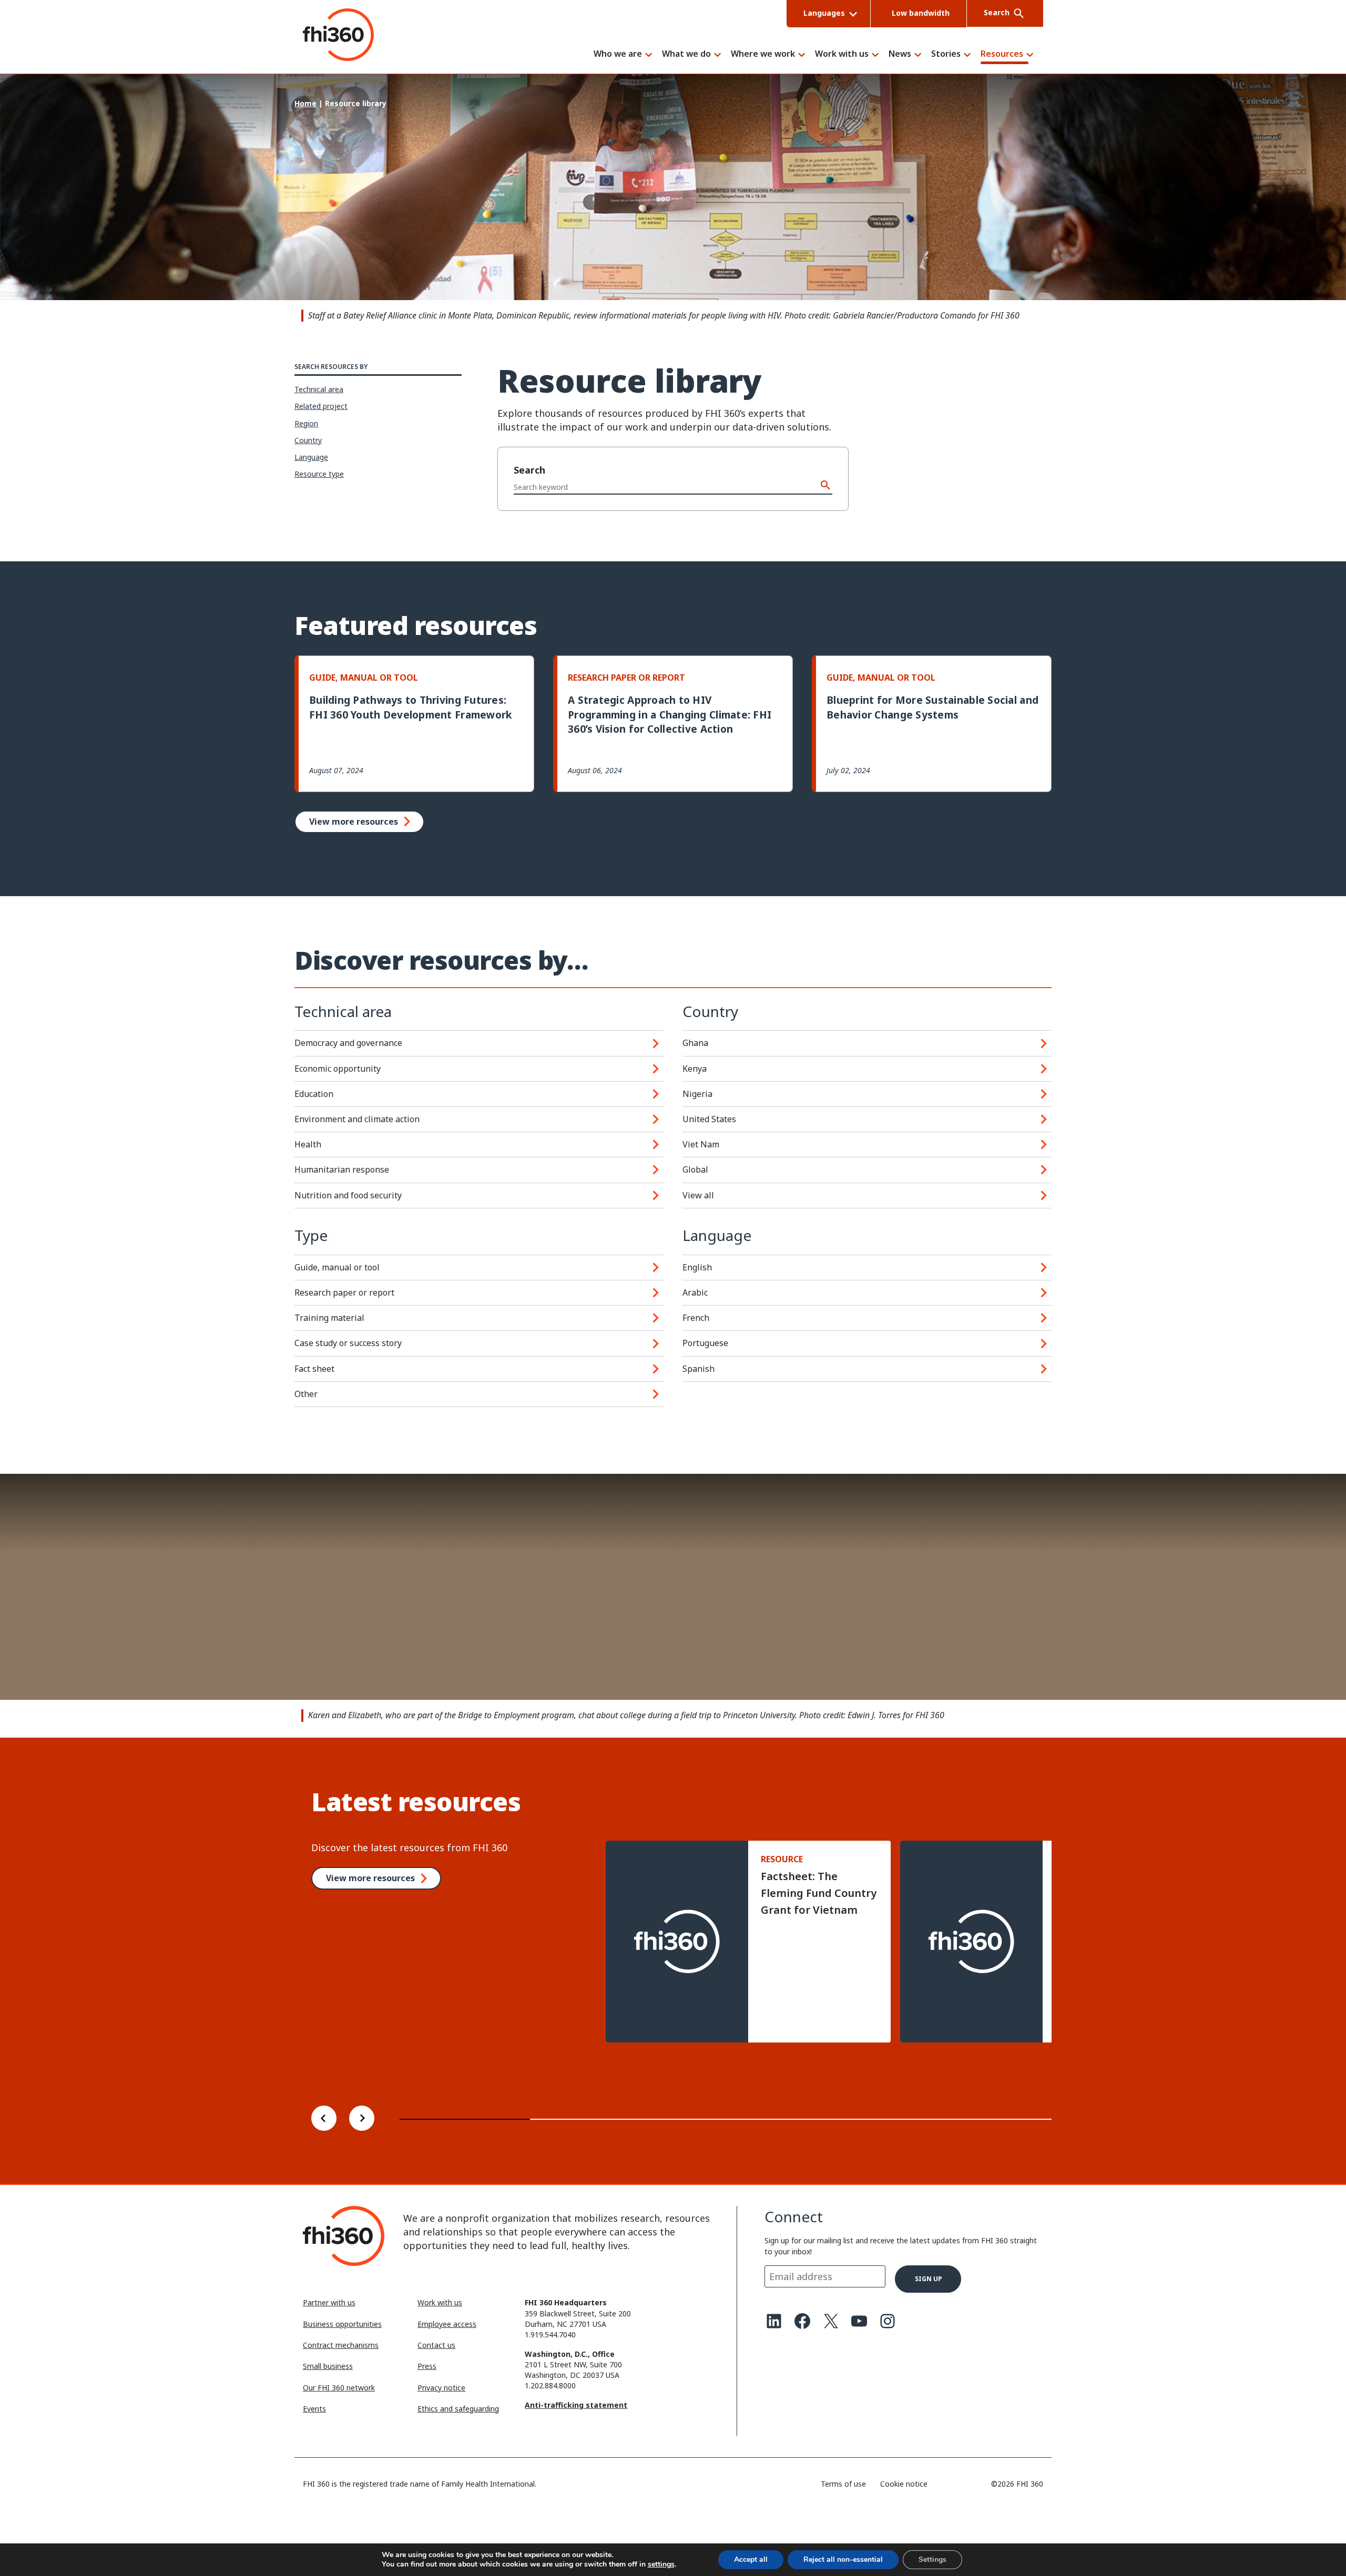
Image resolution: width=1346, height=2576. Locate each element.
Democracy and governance (348, 1043)
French (696, 1318)
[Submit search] (825, 486)
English (697, 1267)
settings (661, 2564)
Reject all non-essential (843, 2559)
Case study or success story (348, 1343)
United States (709, 1119)
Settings (932, 2559)
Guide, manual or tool (337, 1267)
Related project (321, 406)
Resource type (319, 474)
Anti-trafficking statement (576, 2405)
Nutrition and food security (348, 1195)
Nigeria (697, 1094)
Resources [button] (1002, 54)
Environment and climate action (357, 1119)
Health (308, 1144)
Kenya (695, 1069)
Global (695, 1169)
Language (311, 457)
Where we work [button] (763, 54)
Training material (329, 1318)
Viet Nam (701, 1144)
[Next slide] (362, 2120)
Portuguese (705, 1343)
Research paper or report (344, 1292)
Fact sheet (314, 1369)
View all (698, 1195)
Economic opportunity (338, 1069)
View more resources (354, 822)
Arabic (695, 1292)
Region (306, 423)
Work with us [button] (842, 54)
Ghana (695, 1043)
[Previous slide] (324, 2120)
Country (308, 440)
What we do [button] (686, 54)
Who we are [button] (618, 54)
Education (314, 1094)
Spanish (699, 1369)
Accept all (751, 2559)
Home (305, 103)
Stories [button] (946, 54)
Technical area (319, 389)
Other (306, 1394)
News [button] (900, 54)
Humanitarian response (342, 1169)
